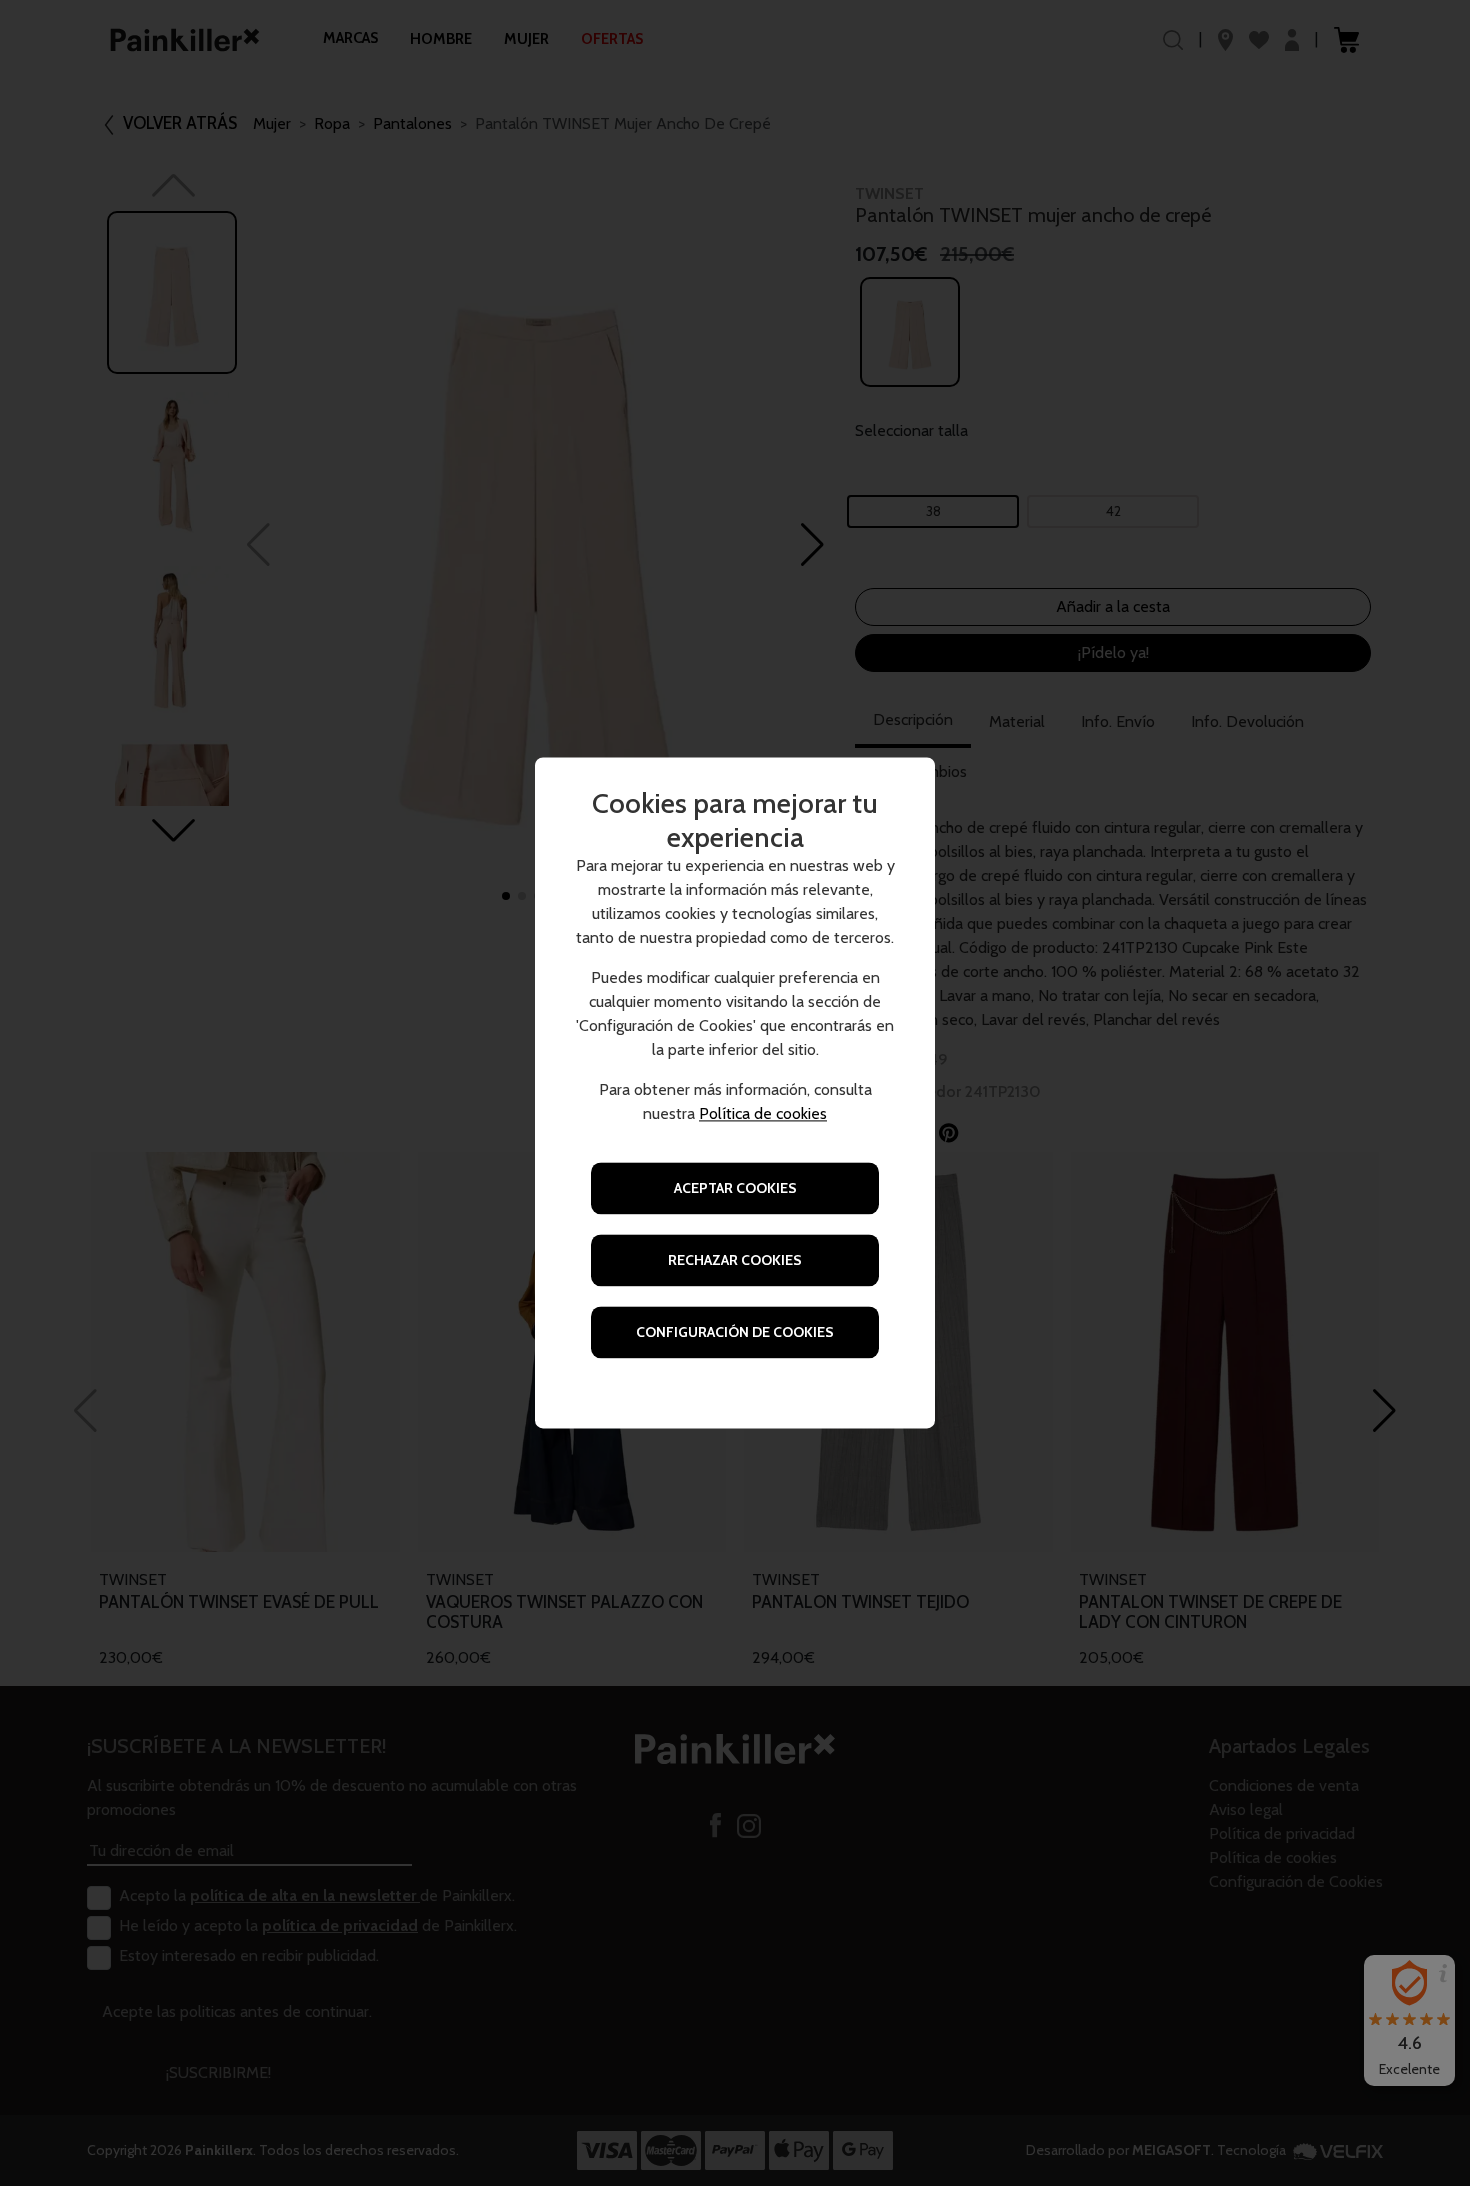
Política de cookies (763, 1114)
